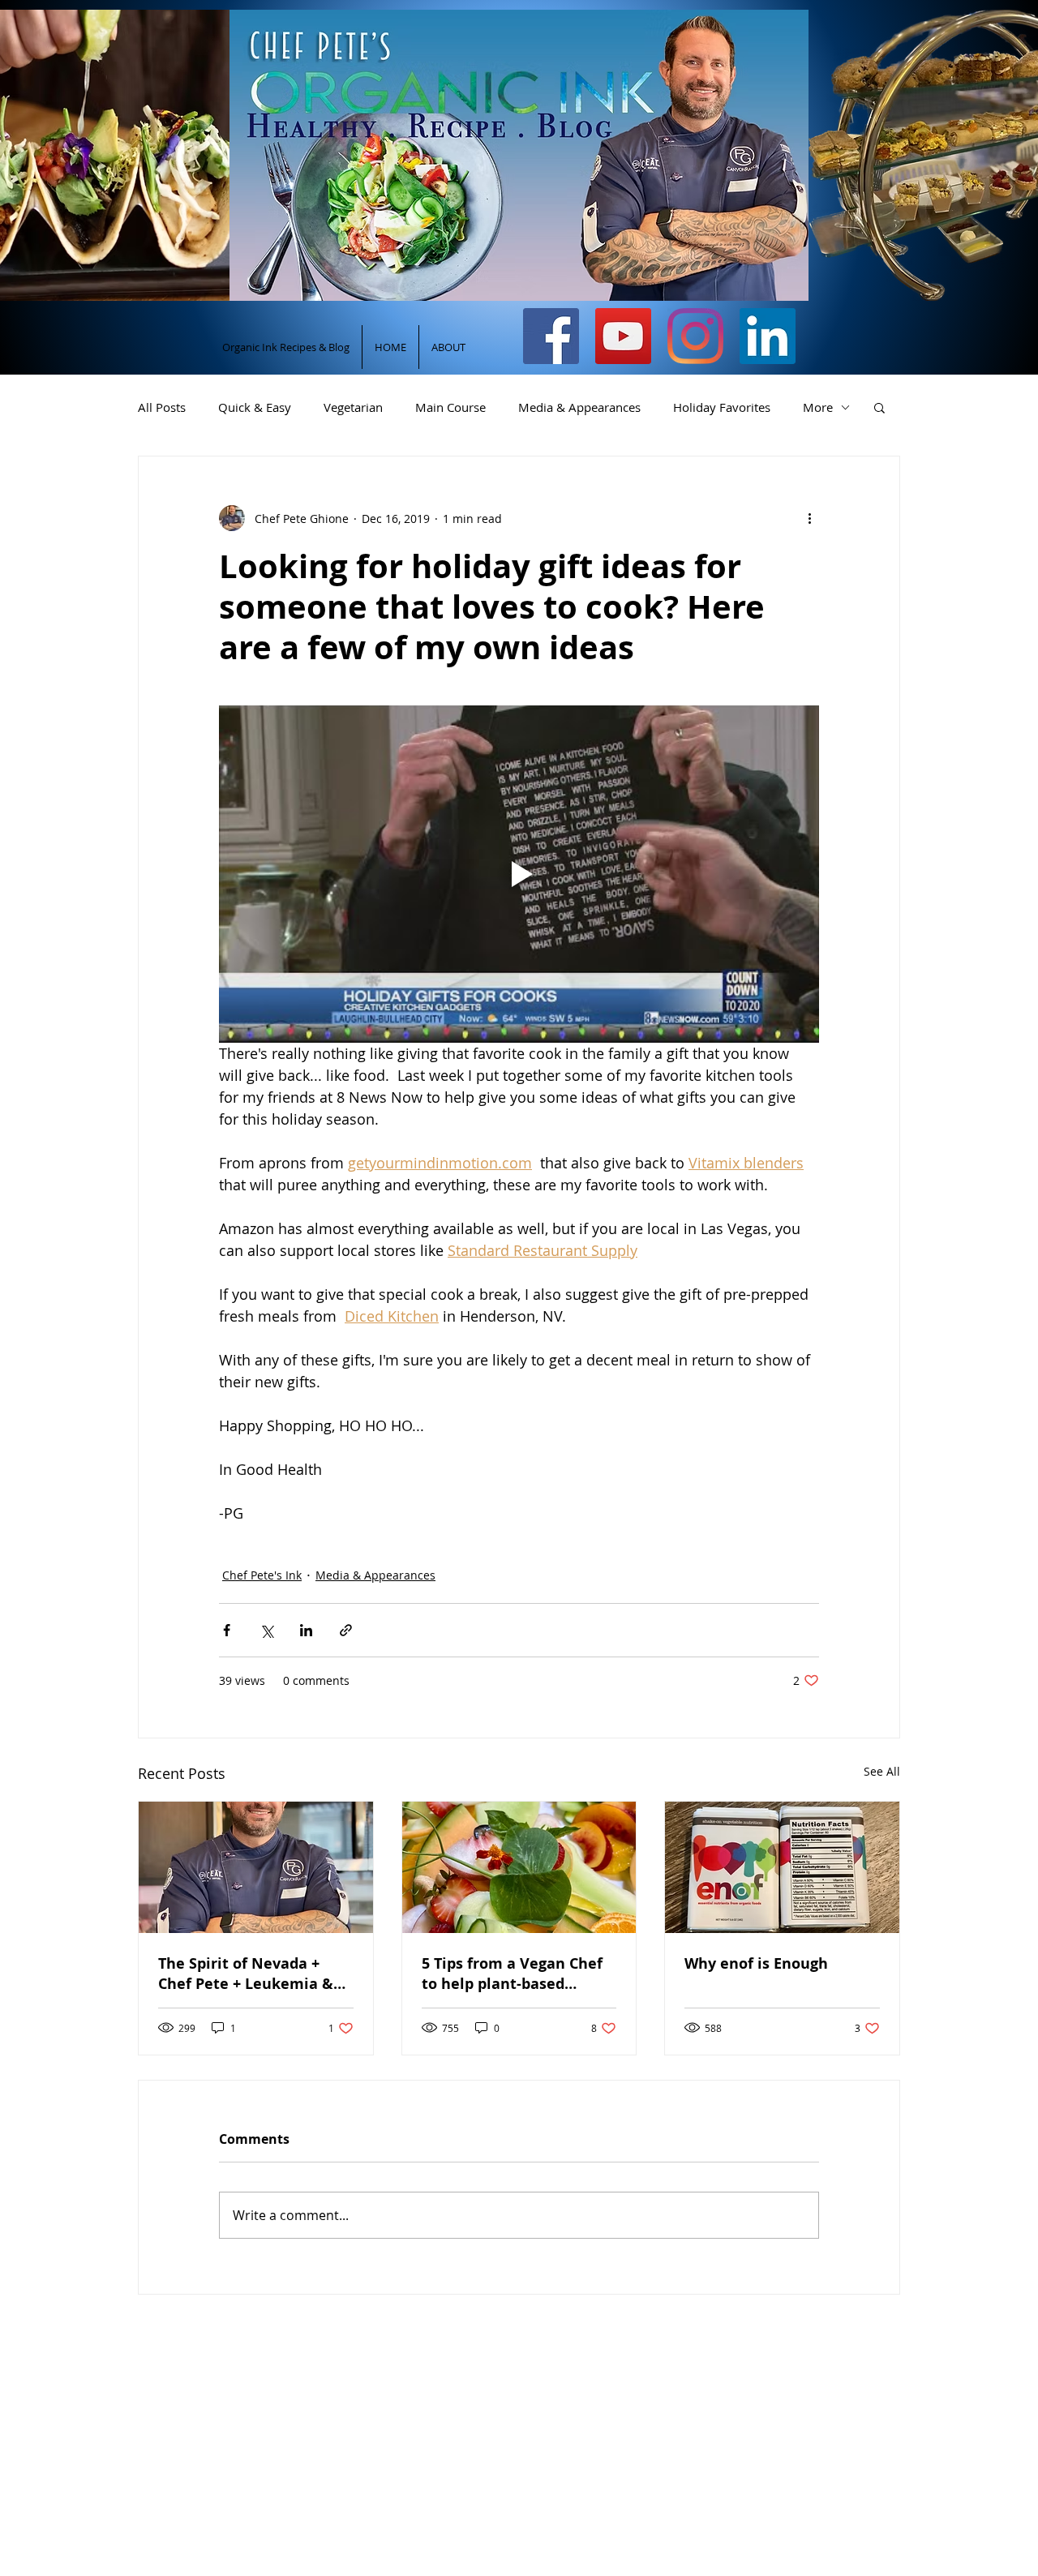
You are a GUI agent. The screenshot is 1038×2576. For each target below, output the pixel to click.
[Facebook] (551, 336)
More (818, 407)
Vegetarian (353, 407)
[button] (879, 407)
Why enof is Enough (756, 1963)
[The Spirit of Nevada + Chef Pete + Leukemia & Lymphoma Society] (256, 1867)
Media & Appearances (579, 407)
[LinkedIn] (768, 336)
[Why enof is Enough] (782, 1867)
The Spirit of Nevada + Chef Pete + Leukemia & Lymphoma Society (246, 1974)
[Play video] (519, 874)
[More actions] (809, 518)
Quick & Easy (255, 407)
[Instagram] (695, 336)
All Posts (162, 407)
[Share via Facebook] (227, 1630)
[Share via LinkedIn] (306, 1630)
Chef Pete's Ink (262, 1575)
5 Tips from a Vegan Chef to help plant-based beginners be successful (512, 1974)
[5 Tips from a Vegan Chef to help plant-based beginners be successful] (519, 1867)
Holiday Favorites (722, 407)
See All (882, 1771)
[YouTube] (623, 336)
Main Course (450, 407)
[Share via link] (346, 1630)
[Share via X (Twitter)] (266, 1630)
